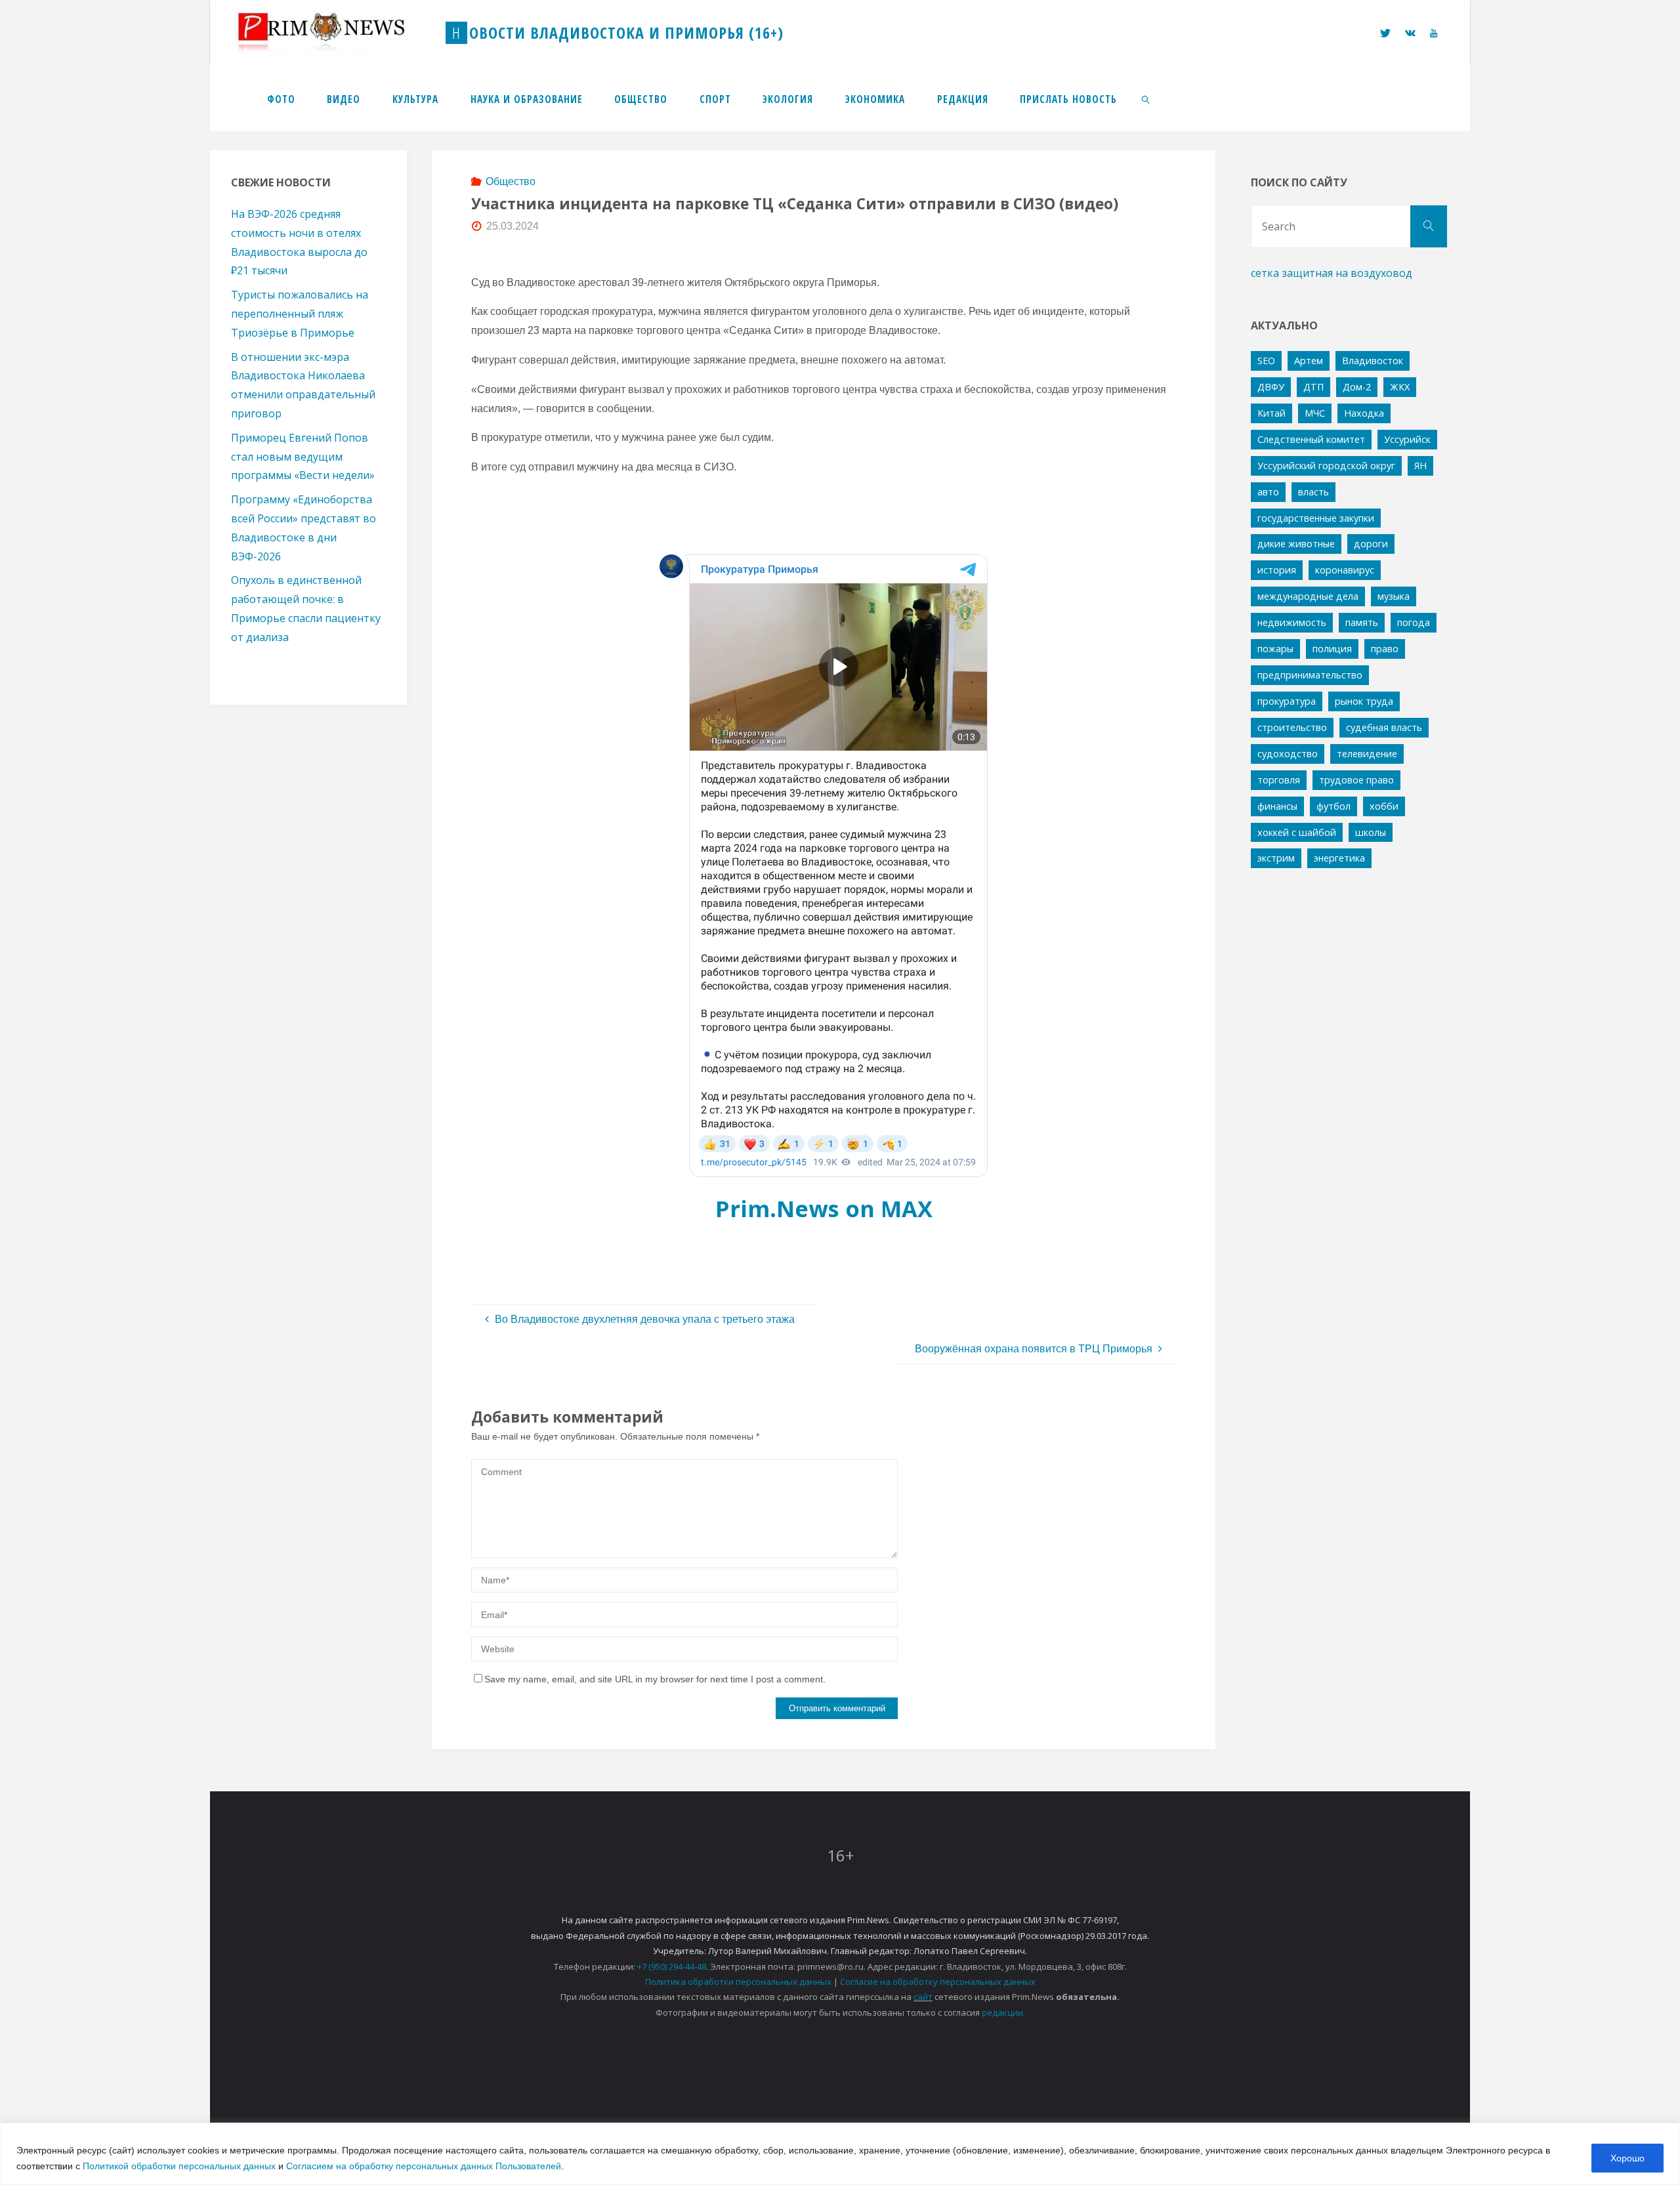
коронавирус (1345, 570)
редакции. (1003, 2012)
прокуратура (1287, 701)
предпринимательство (1310, 675)
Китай (1271, 413)
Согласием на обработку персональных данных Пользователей (424, 2166)
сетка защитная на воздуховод (1332, 273)
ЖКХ (1400, 387)
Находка (1364, 413)
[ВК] (1410, 33)
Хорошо (1627, 2158)
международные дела (1308, 596)
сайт (923, 1997)
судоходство (1288, 754)
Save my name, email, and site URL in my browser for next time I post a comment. (655, 1679)
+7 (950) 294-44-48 (672, 1966)
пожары (1275, 649)
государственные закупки (1316, 518)
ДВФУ (1271, 387)
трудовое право (1356, 780)
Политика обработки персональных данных (738, 1982)
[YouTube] (1434, 33)
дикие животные (1296, 544)
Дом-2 (1357, 387)
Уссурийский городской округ (1326, 466)
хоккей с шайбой (1297, 832)
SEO (1266, 361)
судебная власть (1384, 727)
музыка (1394, 596)
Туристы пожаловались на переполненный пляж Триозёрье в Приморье (300, 314)
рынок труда (1364, 701)
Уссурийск (1407, 439)
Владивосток (1373, 361)
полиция (1332, 649)
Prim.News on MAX (824, 1208)
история (1277, 570)
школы (1371, 832)
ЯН (1420, 466)
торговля (1279, 780)
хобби (1384, 806)
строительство (1292, 727)
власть (1313, 492)
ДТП (1313, 387)
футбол (1333, 806)
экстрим (1276, 858)
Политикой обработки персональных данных (179, 2166)
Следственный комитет (1311, 439)
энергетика (1339, 858)
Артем (1309, 361)
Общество (511, 181)
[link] (1146, 98)
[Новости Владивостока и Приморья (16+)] (335, 32)
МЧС (1315, 413)
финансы (1277, 806)
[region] (840, 2154)
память (1362, 622)
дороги (1371, 544)
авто (1268, 492)
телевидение (1367, 754)
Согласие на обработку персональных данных (938, 1982)
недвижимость (1292, 622)
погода (1414, 622)
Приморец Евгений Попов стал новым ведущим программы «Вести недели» (303, 457)
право (1385, 649)
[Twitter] (1385, 33)
